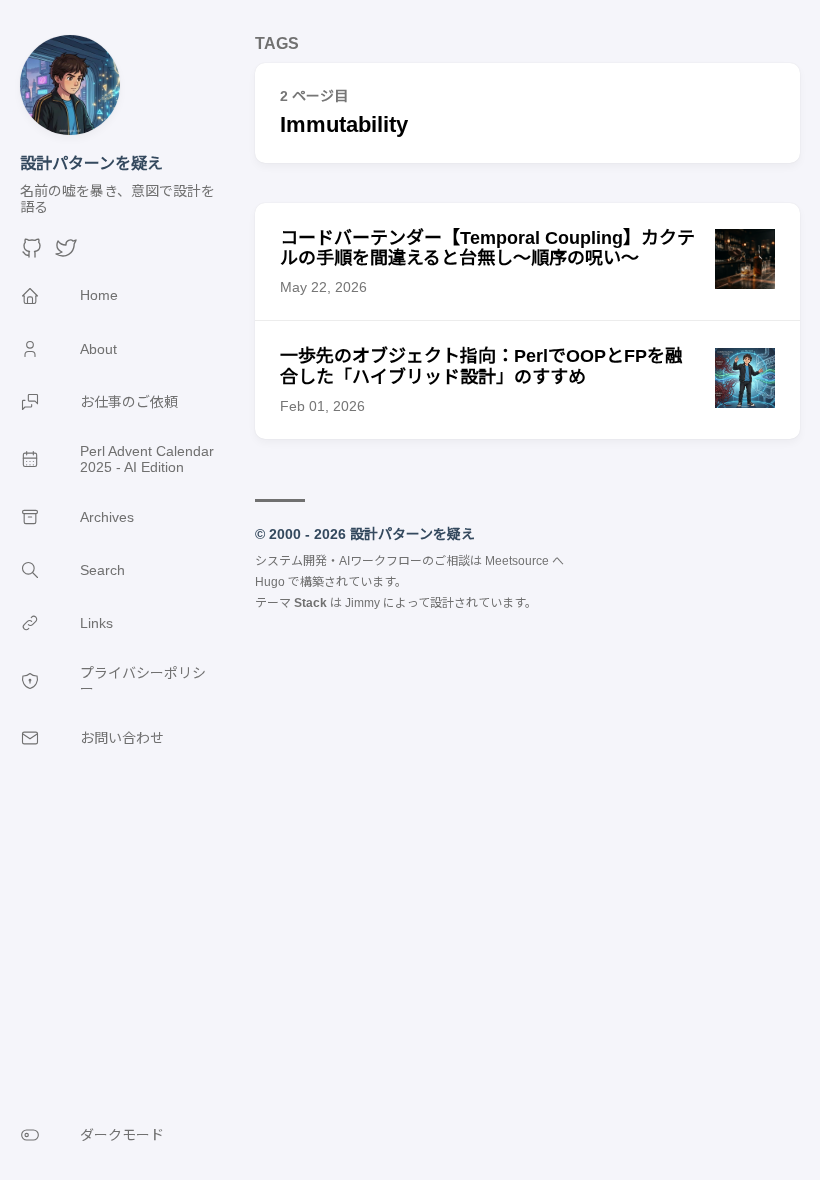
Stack (310, 603)
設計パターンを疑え (91, 163)
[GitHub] (32, 254)
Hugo (270, 582)
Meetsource (517, 561)
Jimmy (362, 603)
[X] (66, 254)
